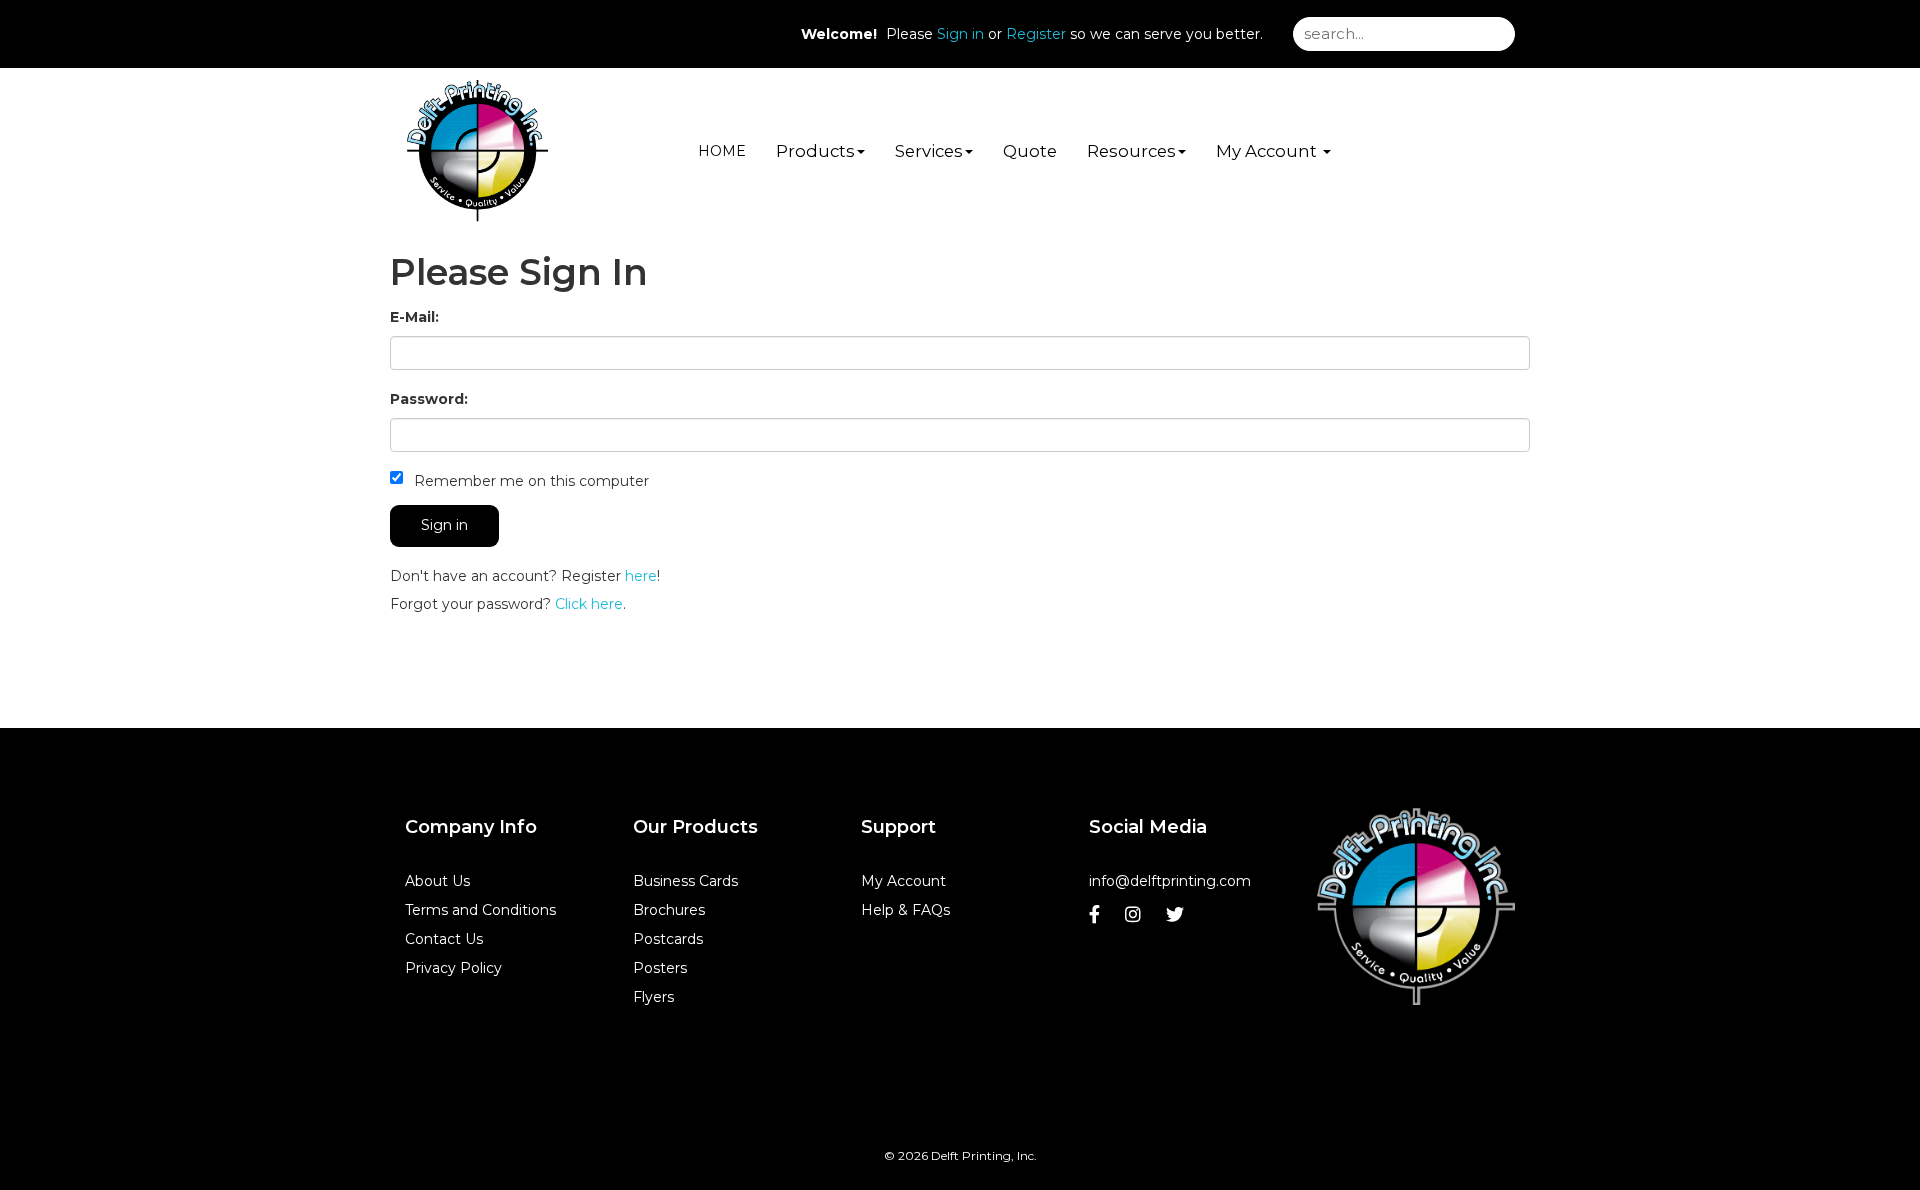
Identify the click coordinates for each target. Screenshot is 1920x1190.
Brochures (669, 910)
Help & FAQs (905, 910)
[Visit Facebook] (1097, 919)
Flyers (653, 997)
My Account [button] (1268, 151)
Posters (660, 968)
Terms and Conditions (480, 910)
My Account (903, 881)
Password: (429, 399)
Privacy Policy (453, 968)
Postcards (668, 939)
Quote (1030, 151)
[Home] (1416, 907)
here (641, 576)
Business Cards (685, 881)
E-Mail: (414, 317)
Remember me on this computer (529, 481)
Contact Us (444, 939)
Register (1036, 34)
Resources (1131, 151)
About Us (437, 881)
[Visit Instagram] (1135, 919)
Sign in (960, 34)
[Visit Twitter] (1177, 919)
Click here (589, 604)
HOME (722, 151)
